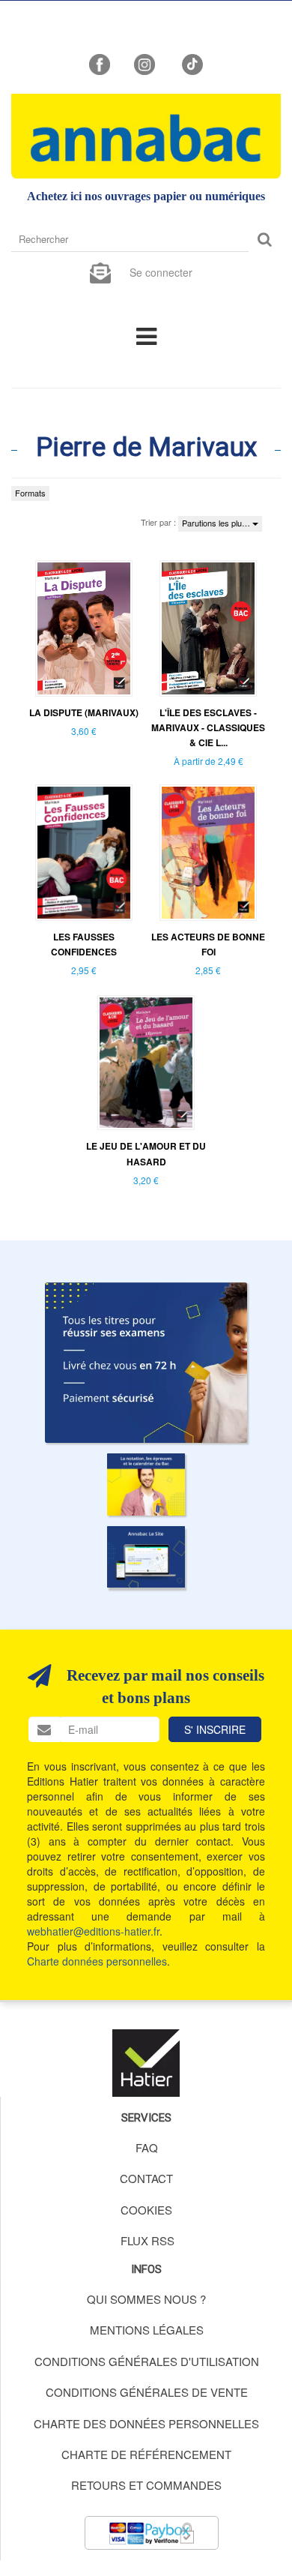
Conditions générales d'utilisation (147, 2361)
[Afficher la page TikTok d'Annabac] (191, 63)
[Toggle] (146, 335)
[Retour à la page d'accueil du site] (146, 136)
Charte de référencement (146, 2454)
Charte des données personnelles (146, 2423)
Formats (30, 493)
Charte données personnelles (97, 1961)
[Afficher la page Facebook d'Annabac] (100, 63)
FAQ (147, 2147)
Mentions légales (147, 2330)
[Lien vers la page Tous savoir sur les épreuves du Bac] (146, 1484)
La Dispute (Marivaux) (84, 712)
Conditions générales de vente (147, 2392)
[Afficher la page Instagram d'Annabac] (145, 63)
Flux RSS (147, 2240)
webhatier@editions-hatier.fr (93, 1931)
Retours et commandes (146, 2485)
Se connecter (161, 272)
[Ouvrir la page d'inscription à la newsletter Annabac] (100, 271)
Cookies (146, 2210)
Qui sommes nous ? (146, 2299)
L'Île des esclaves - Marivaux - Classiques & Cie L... (208, 727)
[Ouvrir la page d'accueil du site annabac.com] (146, 1557)
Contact (146, 2178)
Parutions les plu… (217, 523)
